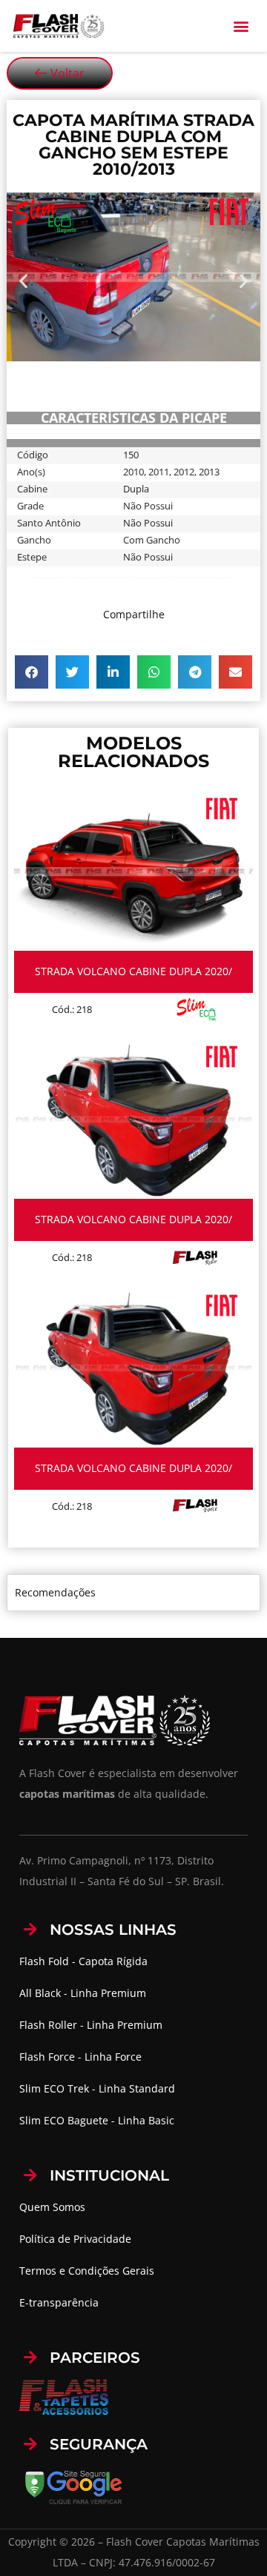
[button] (241, 26)
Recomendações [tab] (55, 1592)
